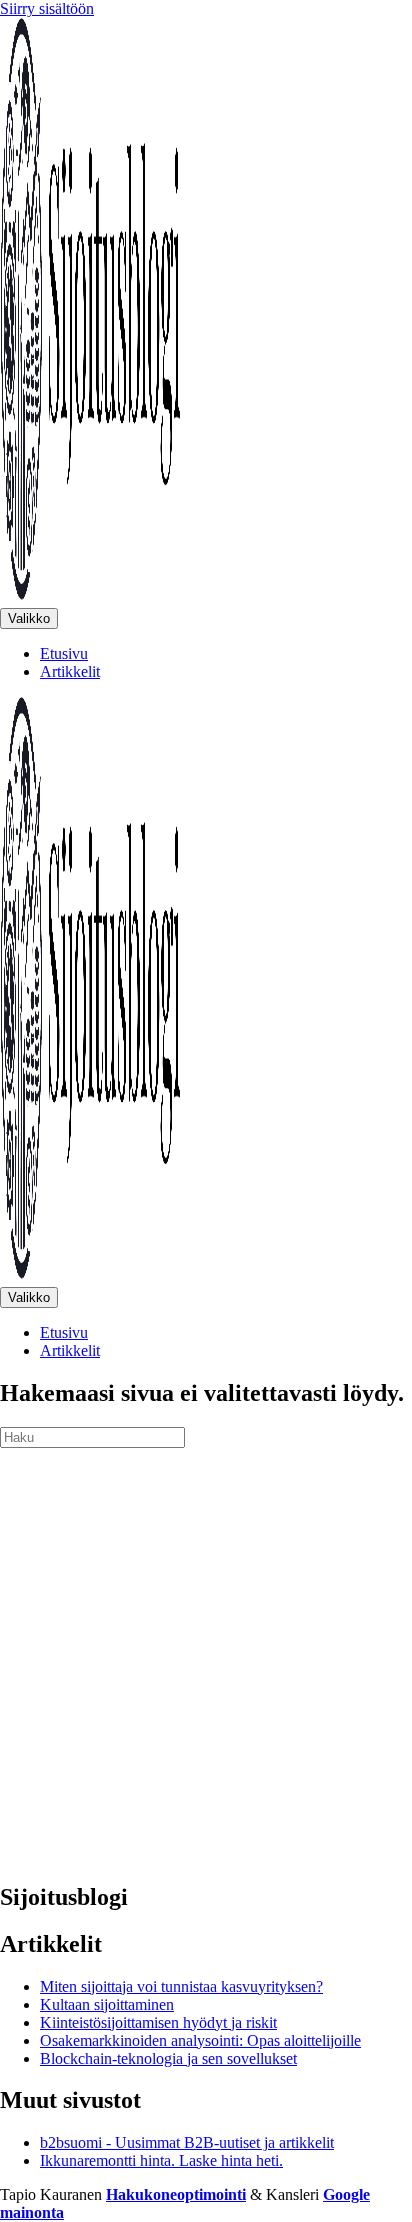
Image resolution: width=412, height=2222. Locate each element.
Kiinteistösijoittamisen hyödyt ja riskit (158, 2022)
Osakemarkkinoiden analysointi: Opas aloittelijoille (200, 2040)
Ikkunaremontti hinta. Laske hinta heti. (161, 2160)
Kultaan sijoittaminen (107, 2004)
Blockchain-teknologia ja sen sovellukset (168, 2058)
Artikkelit (70, 671)
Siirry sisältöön (47, 8)
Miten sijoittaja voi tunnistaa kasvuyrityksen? (181, 1986)
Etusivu (64, 653)
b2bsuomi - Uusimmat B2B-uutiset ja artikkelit (187, 2142)
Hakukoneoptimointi (176, 2194)
